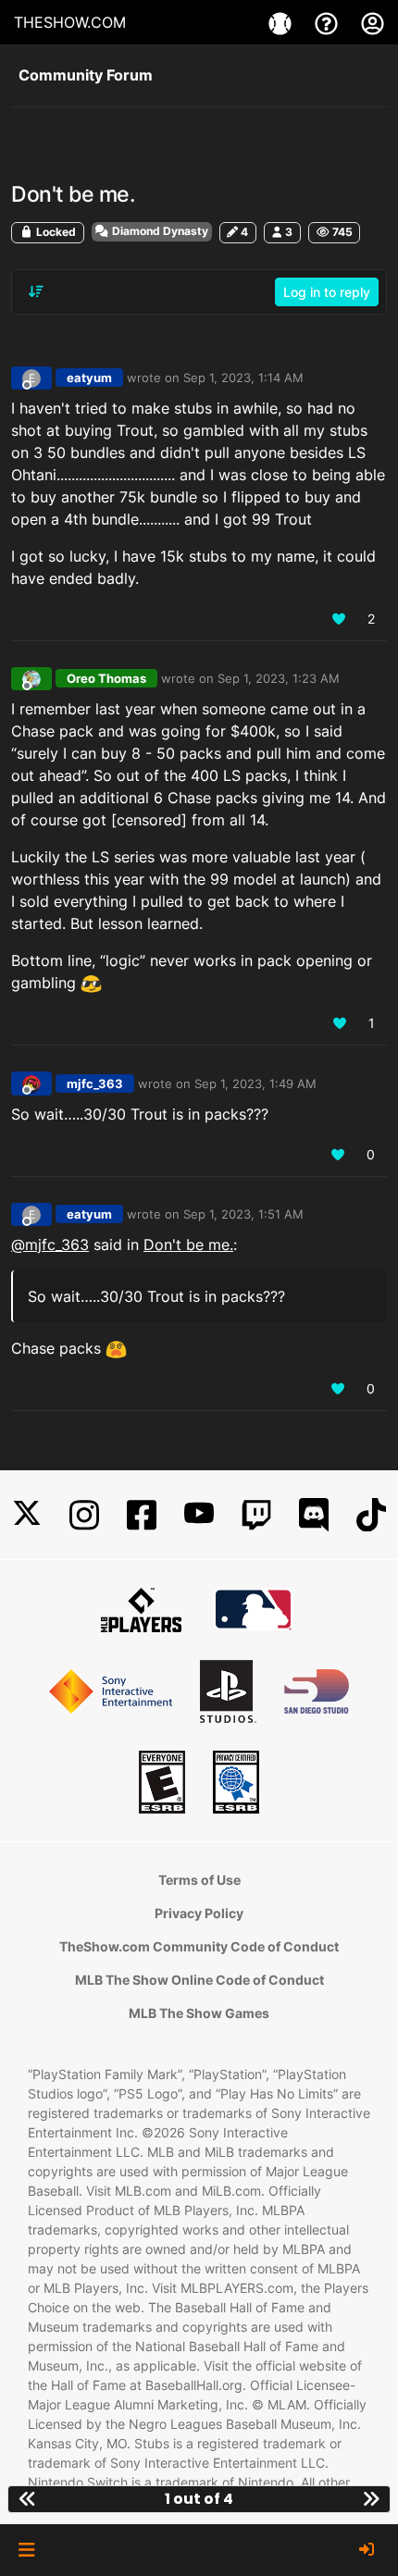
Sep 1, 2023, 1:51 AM (243, 1214)
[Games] (282, 22)
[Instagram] (84, 1515)
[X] (27, 1515)
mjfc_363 (95, 1084)
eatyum (89, 378)
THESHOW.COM (70, 22)
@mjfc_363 (50, 1245)
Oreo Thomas (106, 678)
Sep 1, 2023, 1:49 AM (255, 1084)
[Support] (329, 22)
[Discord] (314, 1515)
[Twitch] (256, 1515)
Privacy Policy (199, 1913)
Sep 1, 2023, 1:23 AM (279, 678)
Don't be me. (188, 1245)
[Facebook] (142, 1515)
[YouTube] (199, 1515)
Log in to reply (327, 292)
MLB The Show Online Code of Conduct (199, 1980)
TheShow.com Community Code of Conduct (199, 1946)
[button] (26, 2550)
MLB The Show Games (199, 2013)
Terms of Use (199, 1880)
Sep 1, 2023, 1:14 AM (243, 378)
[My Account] (373, 22)
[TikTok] (371, 1515)
